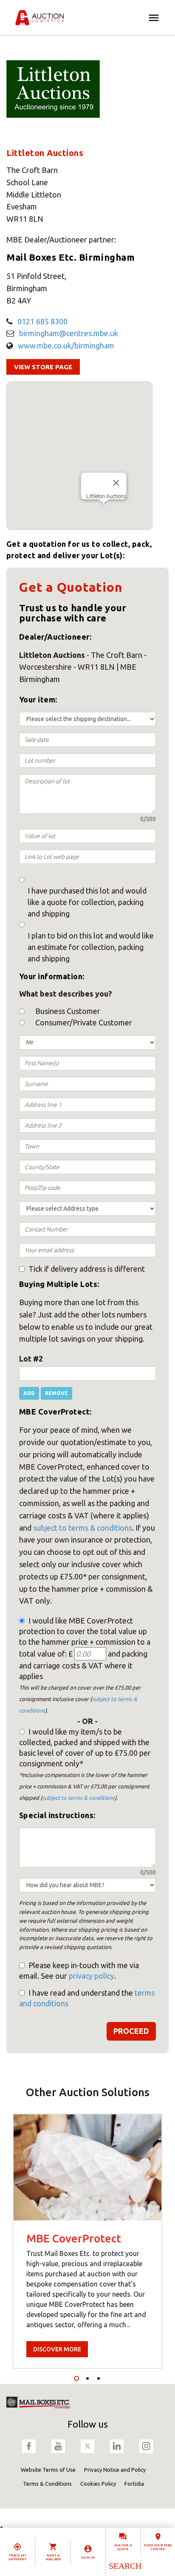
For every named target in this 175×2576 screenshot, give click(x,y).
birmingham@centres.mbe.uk (69, 333)
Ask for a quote (123, 2547)
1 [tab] (76, 2378)
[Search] (125, 2566)
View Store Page (43, 367)
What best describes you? (65, 994)
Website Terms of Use (48, 2470)
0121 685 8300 (42, 321)
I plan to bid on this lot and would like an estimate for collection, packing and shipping (91, 947)
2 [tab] (87, 2378)
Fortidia (134, 2484)
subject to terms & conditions (83, 1528)
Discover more (57, 2349)
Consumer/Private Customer (84, 1022)
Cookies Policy (98, 2484)
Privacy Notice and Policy (115, 2470)
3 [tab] (99, 2378)
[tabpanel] (87, 2241)
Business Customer (68, 1011)
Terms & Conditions (47, 2484)
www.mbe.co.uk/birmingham (66, 345)
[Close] (116, 483)
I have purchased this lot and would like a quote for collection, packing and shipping (87, 902)
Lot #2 (31, 1359)
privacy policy (92, 1976)
